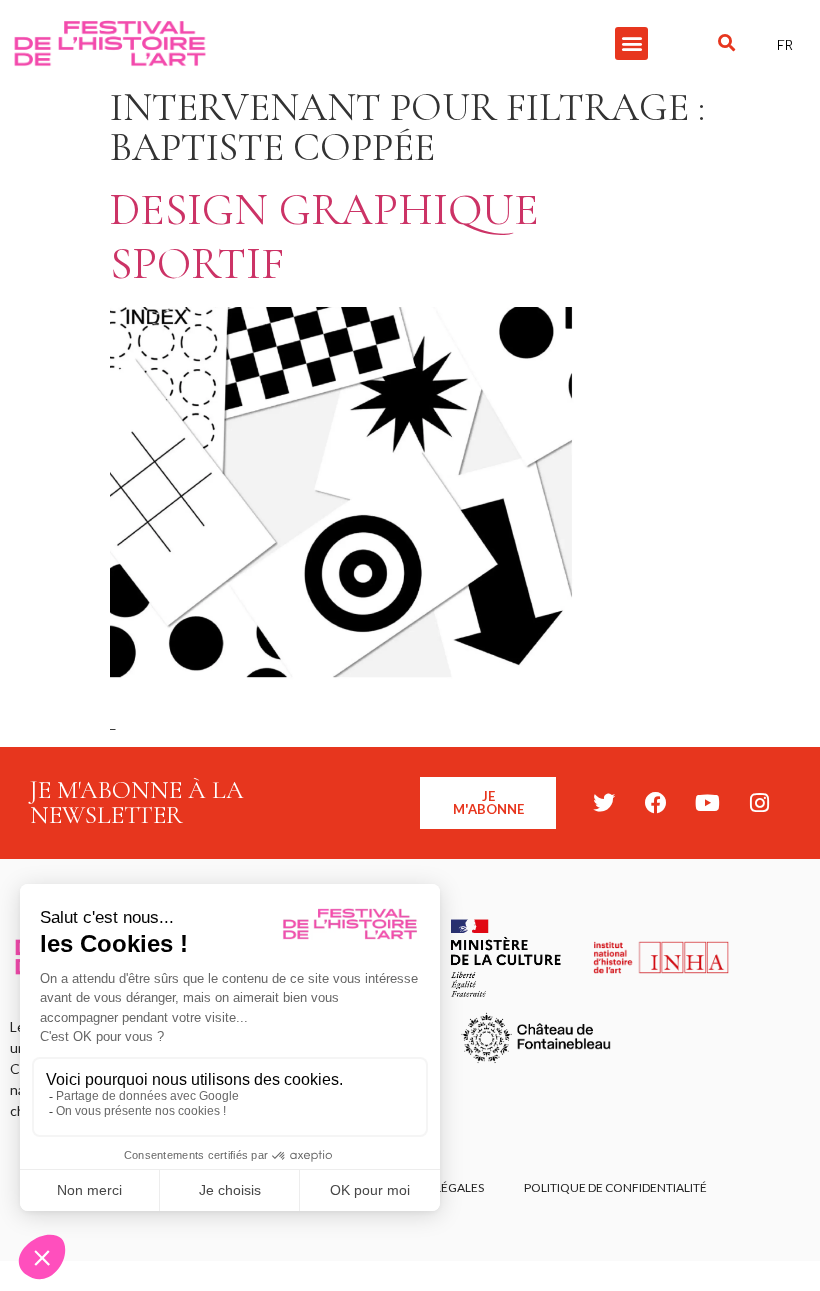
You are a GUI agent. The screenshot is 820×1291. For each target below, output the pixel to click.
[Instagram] (760, 803)
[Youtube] (708, 803)
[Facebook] (656, 803)
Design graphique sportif (324, 236)
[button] (631, 43)
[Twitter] (604, 803)
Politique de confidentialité (615, 1187)
